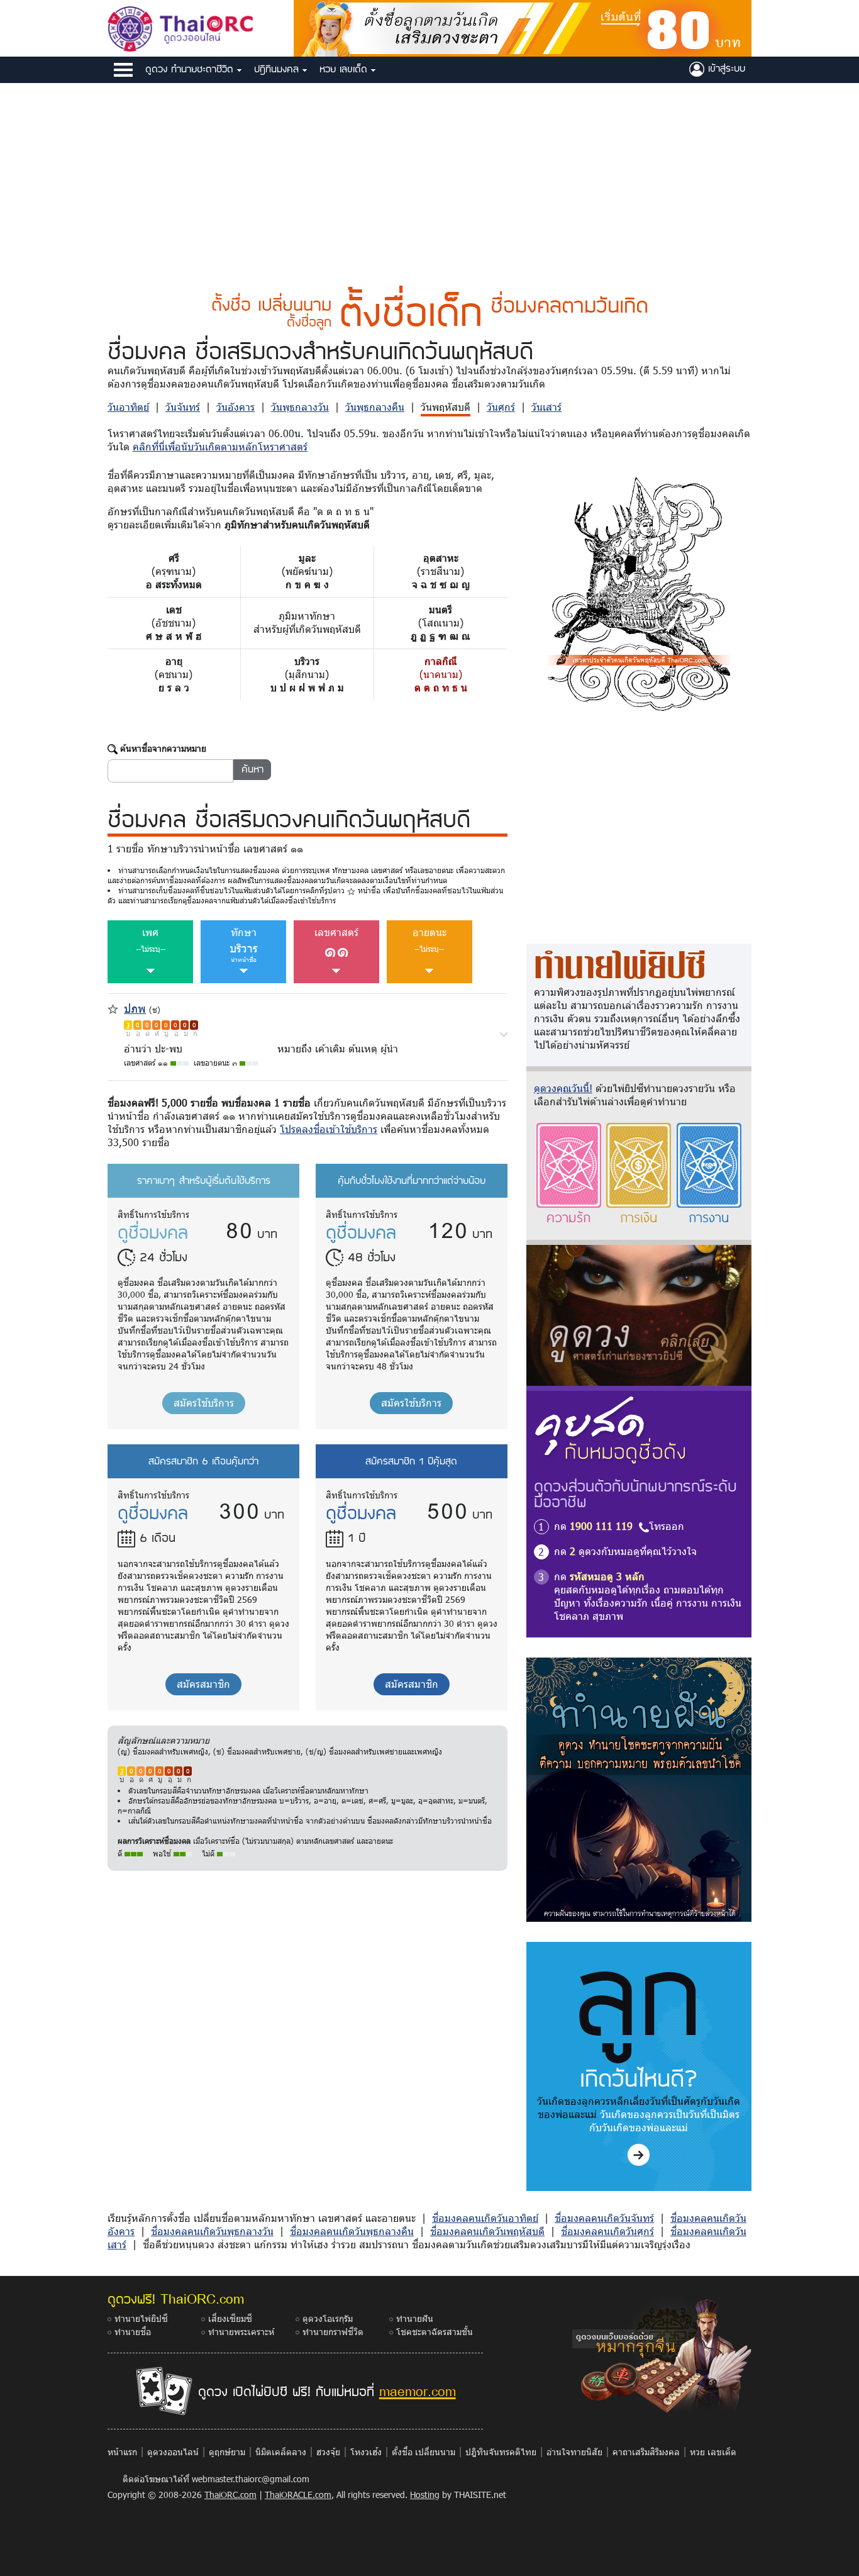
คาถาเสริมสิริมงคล (646, 2452)
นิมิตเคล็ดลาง (281, 2452)
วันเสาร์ (546, 407)
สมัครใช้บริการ (204, 1402)
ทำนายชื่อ (133, 2332)
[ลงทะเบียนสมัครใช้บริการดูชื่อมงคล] (523, 27)
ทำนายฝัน (415, 2318)
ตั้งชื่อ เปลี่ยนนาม (424, 2452)
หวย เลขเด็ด (345, 69)
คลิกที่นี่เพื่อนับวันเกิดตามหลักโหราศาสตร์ (220, 446)
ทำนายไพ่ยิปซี (141, 2318)
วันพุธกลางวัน (300, 407)
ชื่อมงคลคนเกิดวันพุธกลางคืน (352, 2231)
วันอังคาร (236, 407)
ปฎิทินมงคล (278, 69)
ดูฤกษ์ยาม (227, 2452)
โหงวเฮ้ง (366, 2452)
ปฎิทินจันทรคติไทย (501, 2452)
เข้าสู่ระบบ (725, 68)
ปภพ (135, 1008)
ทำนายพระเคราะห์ (241, 2332)
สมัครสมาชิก (203, 1684)
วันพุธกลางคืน (375, 407)
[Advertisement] (429, 178)
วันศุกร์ (501, 407)
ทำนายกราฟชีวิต (333, 2332)
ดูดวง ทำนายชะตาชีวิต (191, 69)
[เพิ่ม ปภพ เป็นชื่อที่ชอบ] (113, 1007)
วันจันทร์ (183, 407)
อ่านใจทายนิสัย (574, 2452)
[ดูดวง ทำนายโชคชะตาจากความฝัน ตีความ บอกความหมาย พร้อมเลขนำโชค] (639, 1789)
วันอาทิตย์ (128, 407)
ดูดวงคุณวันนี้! (563, 1088)
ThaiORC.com (230, 2495)
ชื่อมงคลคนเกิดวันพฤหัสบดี (487, 2231)
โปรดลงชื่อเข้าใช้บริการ (329, 1129)
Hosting (425, 2495)
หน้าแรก (122, 2452)
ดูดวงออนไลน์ (173, 2452)
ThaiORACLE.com (298, 2495)
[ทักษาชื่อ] (504, 1033)
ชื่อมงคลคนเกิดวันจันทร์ (604, 2218)
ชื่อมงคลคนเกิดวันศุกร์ (607, 2231)
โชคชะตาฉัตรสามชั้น (435, 2332)
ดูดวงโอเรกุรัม (328, 2318)
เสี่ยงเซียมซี (230, 2318)
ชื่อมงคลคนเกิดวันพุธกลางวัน (212, 2231)
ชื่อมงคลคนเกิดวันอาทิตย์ (485, 2218)
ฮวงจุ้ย (328, 2452)
